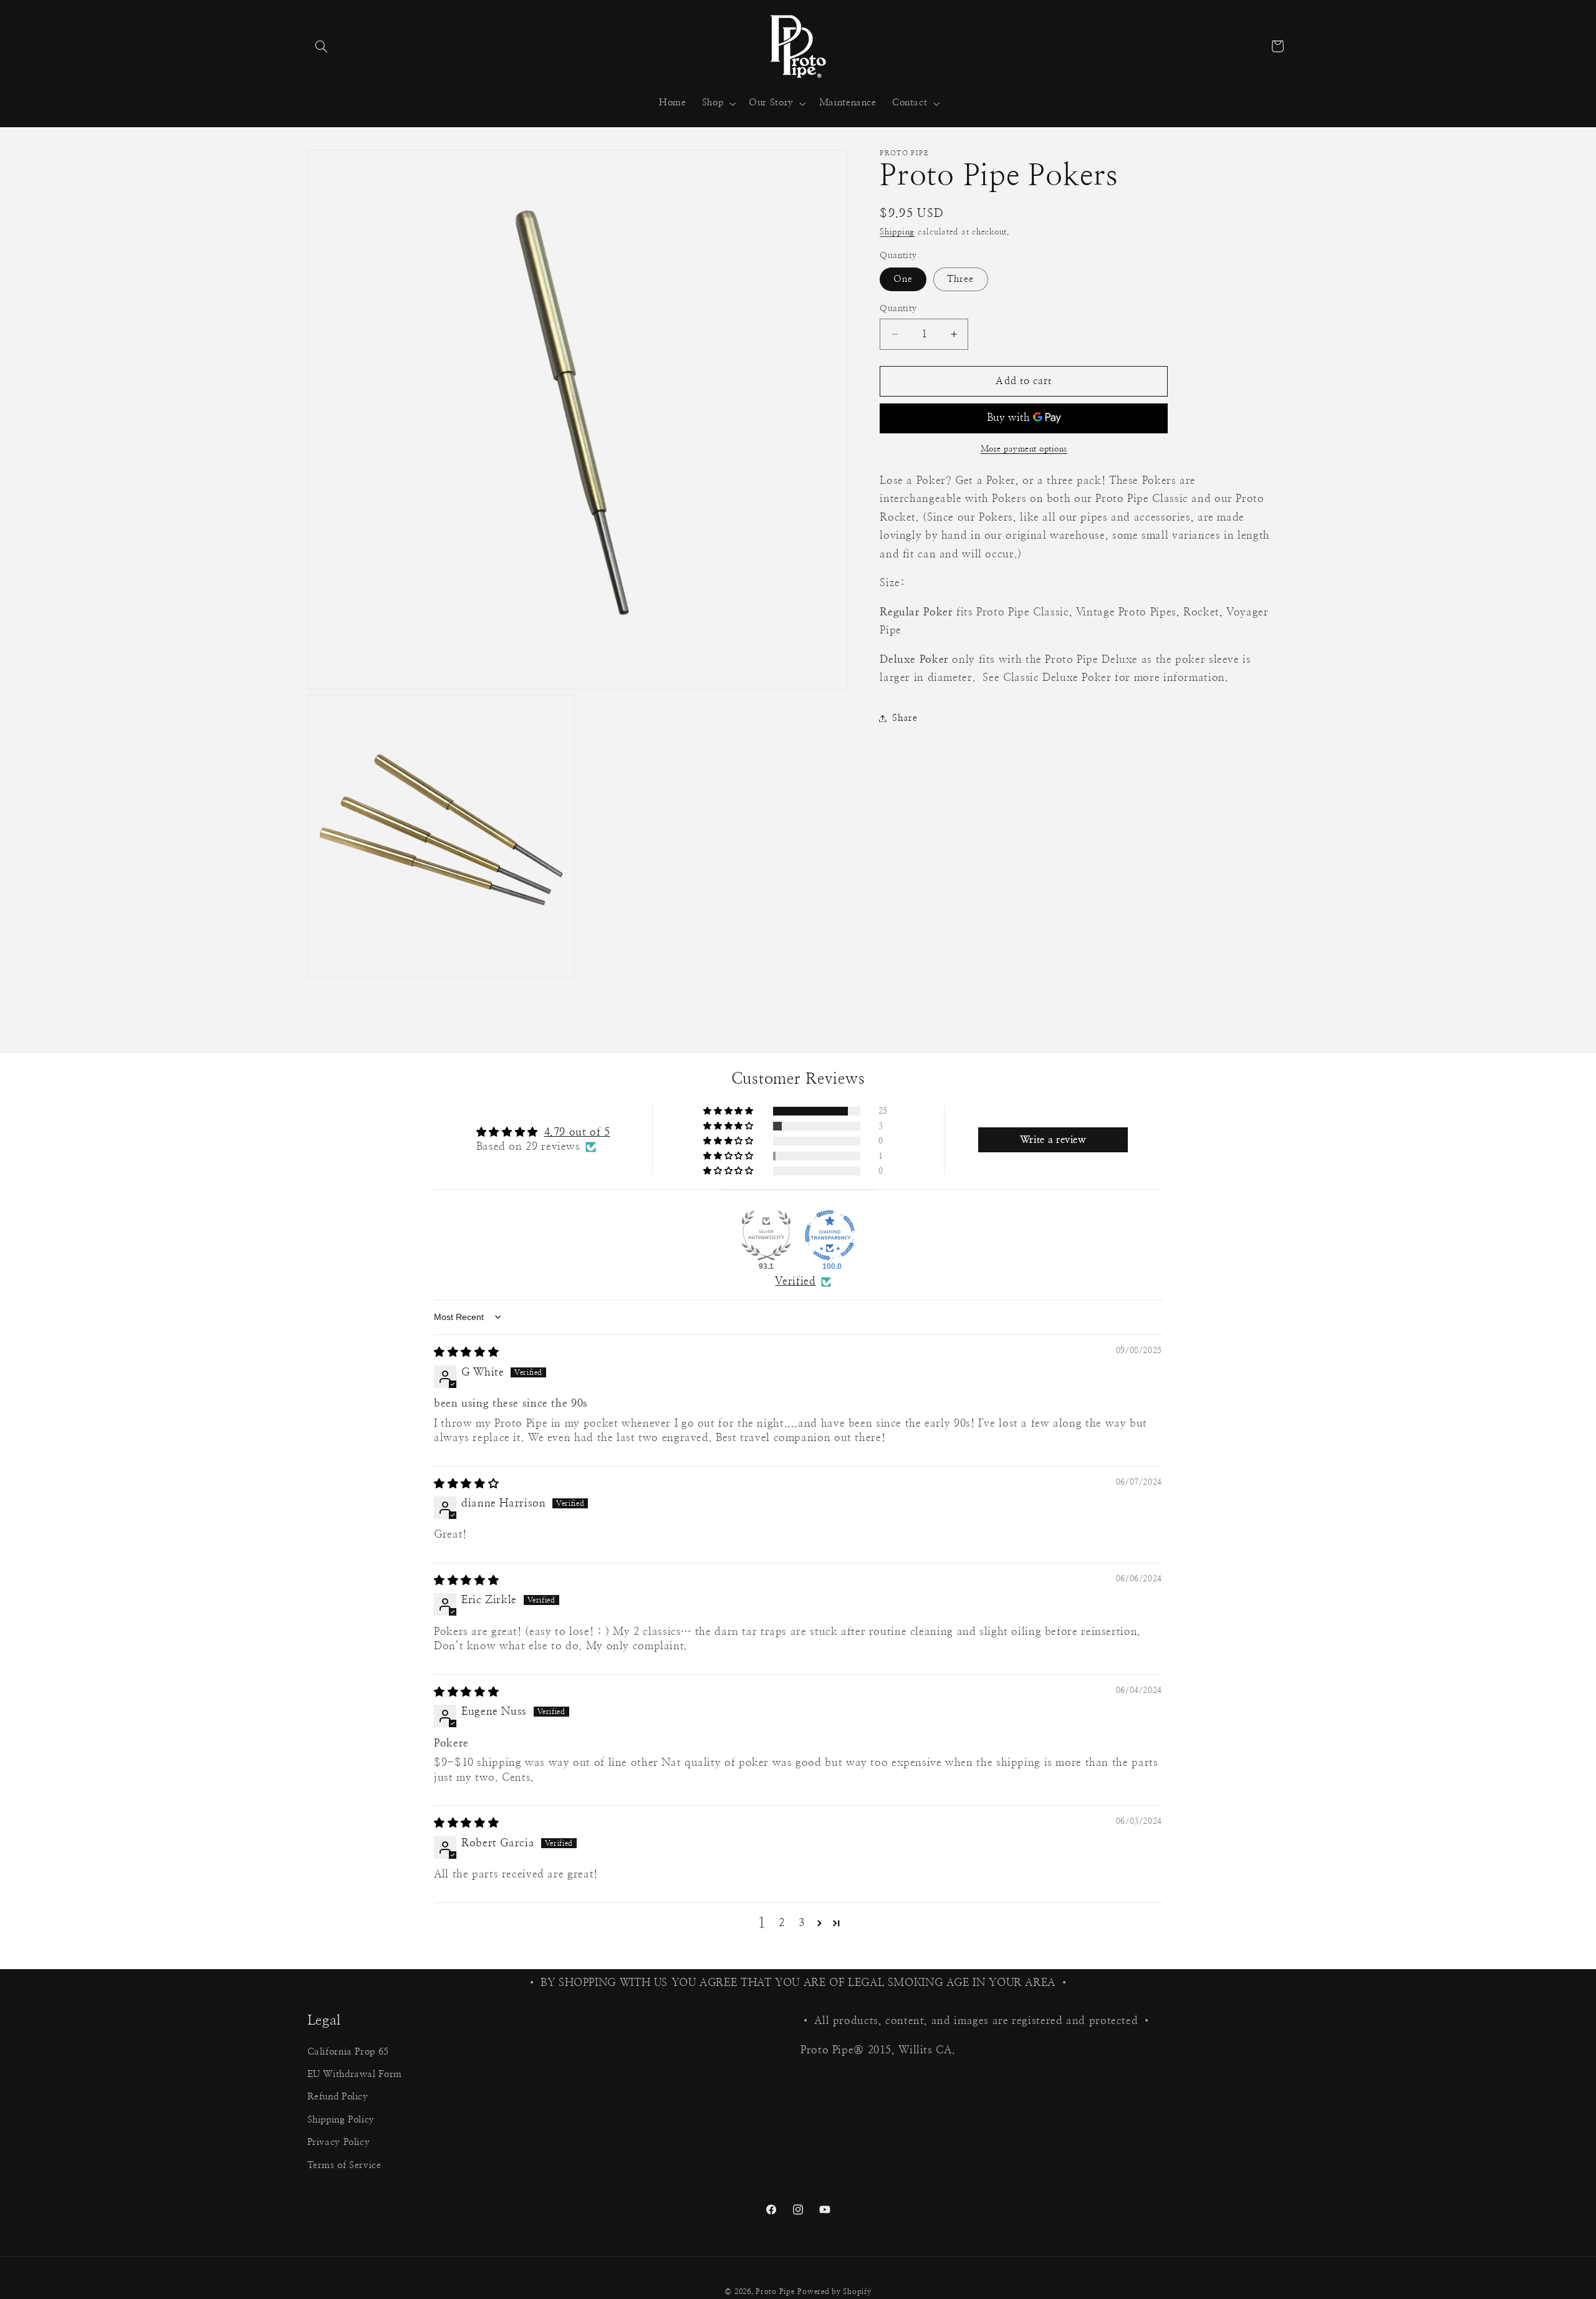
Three (960, 279)
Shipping (897, 232)
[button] (322, 46)
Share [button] (905, 718)
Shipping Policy (341, 2120)
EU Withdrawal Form (355, 2074)
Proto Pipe (775, 2292)
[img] (466, 1352)
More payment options (1024, 449)
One (903, 279)
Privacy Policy (339, 2142)
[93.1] (766, 1235)
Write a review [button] (1053, 1140)
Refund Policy (338, 2097)
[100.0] (830, 1235)
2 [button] (782, 1923)
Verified (795, 1281)
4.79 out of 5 (577, 1132)
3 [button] (802, 1923)
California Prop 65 (348, 2052)
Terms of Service (344, 2165)
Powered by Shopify (834, 2292)
